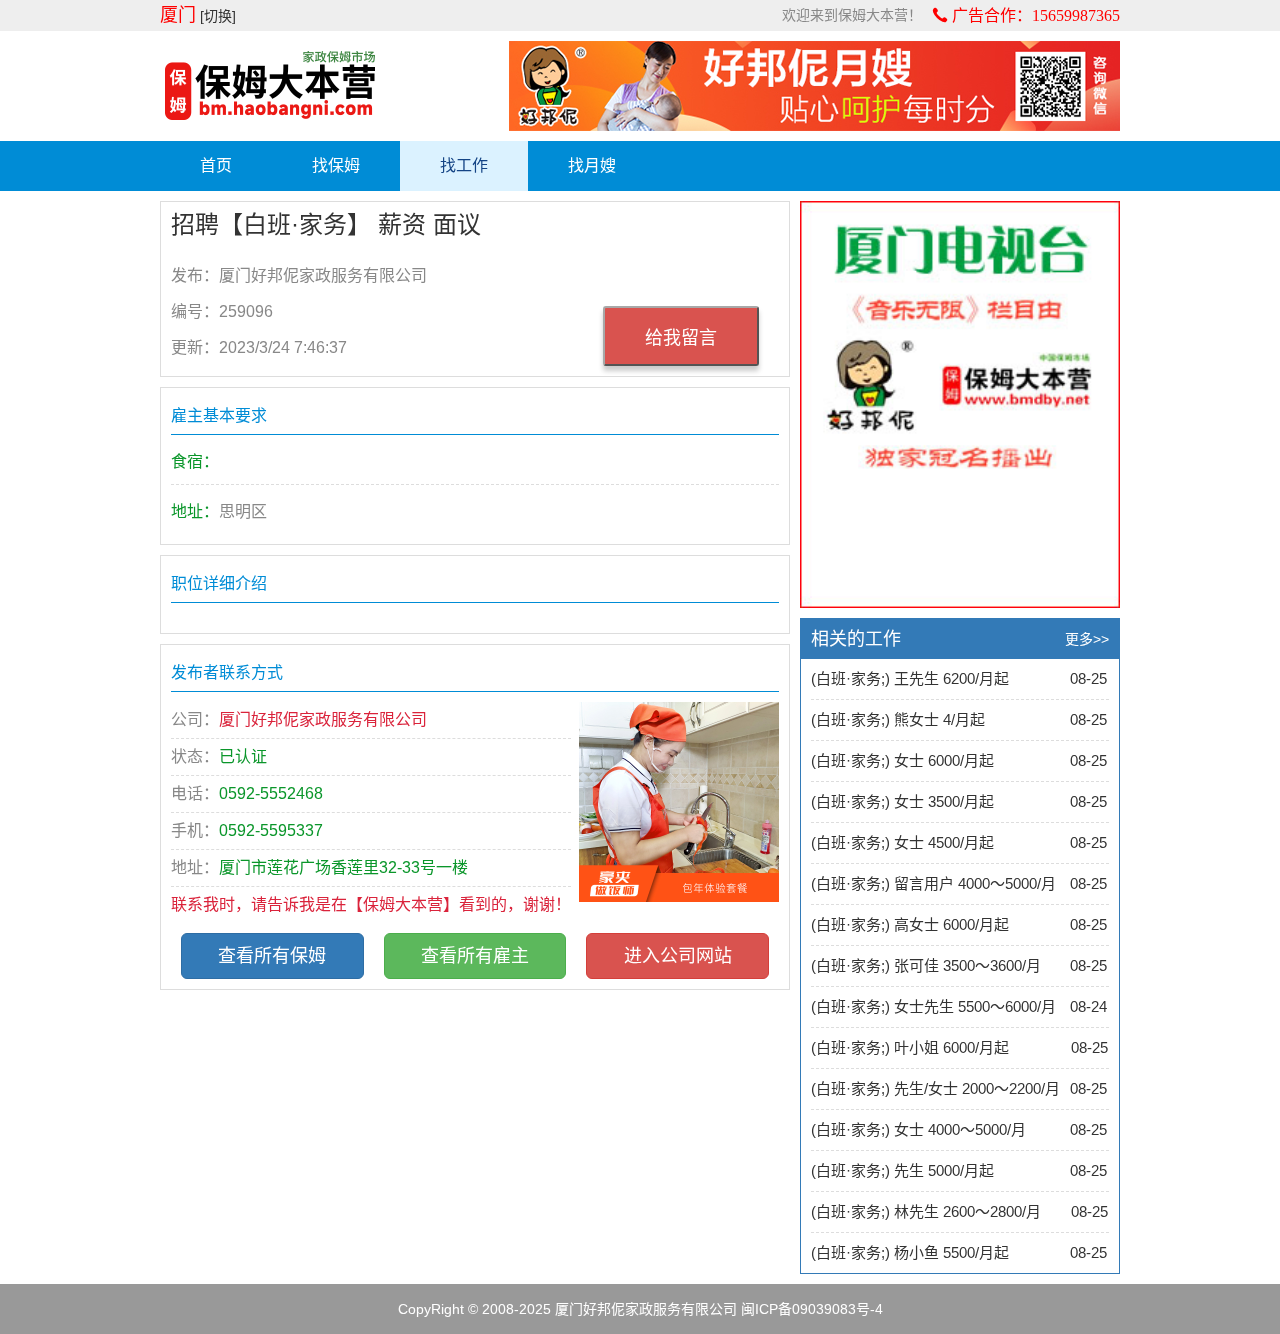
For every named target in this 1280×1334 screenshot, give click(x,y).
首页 (216, 165)
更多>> (1087, 639)
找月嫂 (592, 165)
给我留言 (681, 338)
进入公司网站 (678, 956)
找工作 (464, 165)
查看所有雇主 (475, 956)
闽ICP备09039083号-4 (812, 1309)
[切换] (218, 16)
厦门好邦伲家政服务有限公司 (646, 1309)
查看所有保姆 (272, 956)
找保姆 (336, 165)
